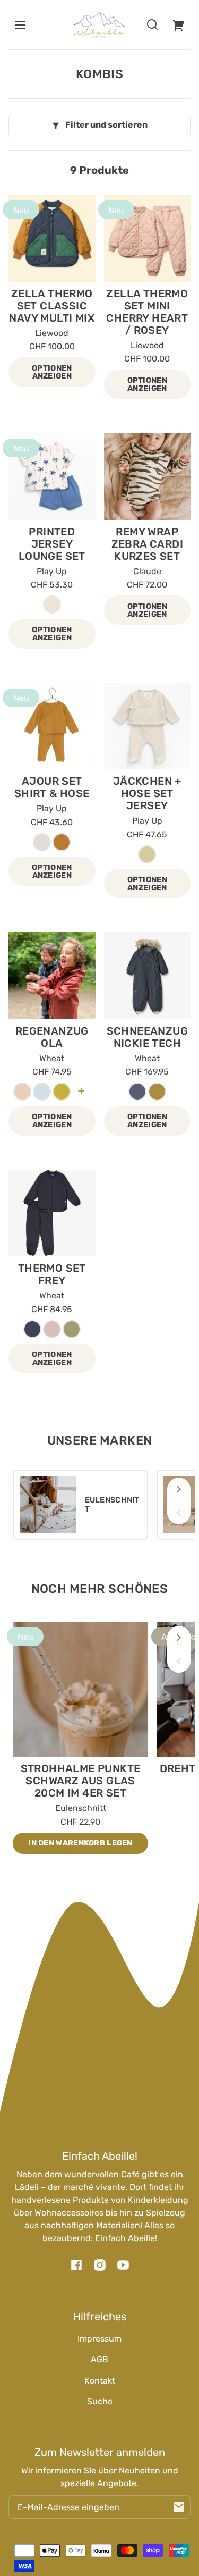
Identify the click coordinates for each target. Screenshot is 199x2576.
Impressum (99, 2339)
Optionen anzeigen (52, 372)
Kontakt (100, 2381)
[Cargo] (62, 1092)
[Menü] (20, 24)
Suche (100, 2401)
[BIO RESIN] (52, 605)
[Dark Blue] (137, 1092)
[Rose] (52, 1329)
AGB (99, 2359)
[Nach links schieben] (179, 1513)
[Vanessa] (62, 842)
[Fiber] (42, 842)
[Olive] (72, 1329)
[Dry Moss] (157, 1092)
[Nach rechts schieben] (179, 1489)
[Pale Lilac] (22, 1092)
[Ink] (32, 1329)
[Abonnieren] (179, 2507)
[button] (152, 24)
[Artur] (147, 854)
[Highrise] (42, 1092)
